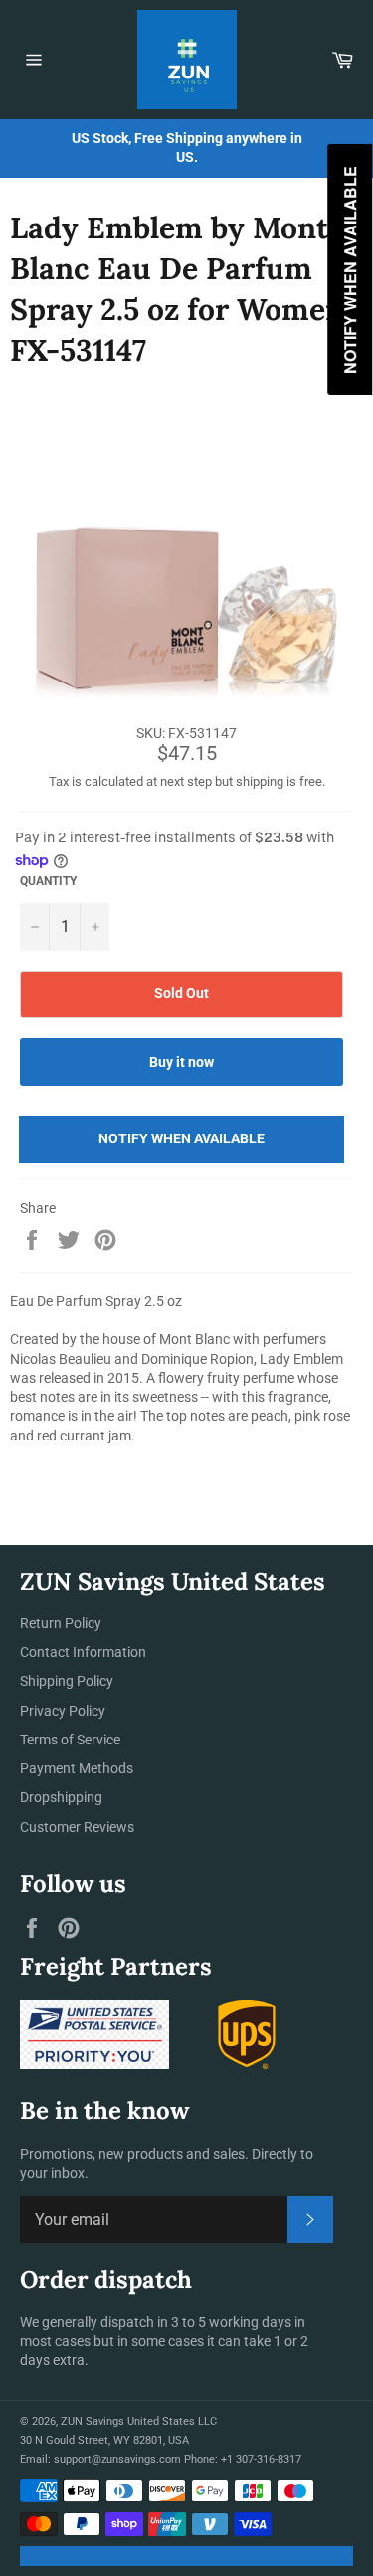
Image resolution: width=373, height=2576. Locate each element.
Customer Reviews (77, 1827)
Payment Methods (77, 1768)
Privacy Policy (63, 1711)
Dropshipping (61, 1797)
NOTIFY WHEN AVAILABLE (182, 1138)
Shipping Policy (67, 1681)
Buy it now (182, 1062)
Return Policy (61, 1623)
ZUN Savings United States (128, 2422)
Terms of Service (70, 1740)
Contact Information (83, 1652)
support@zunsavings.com (117, 2459)
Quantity (48, 881)
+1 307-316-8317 (261, 2459)
